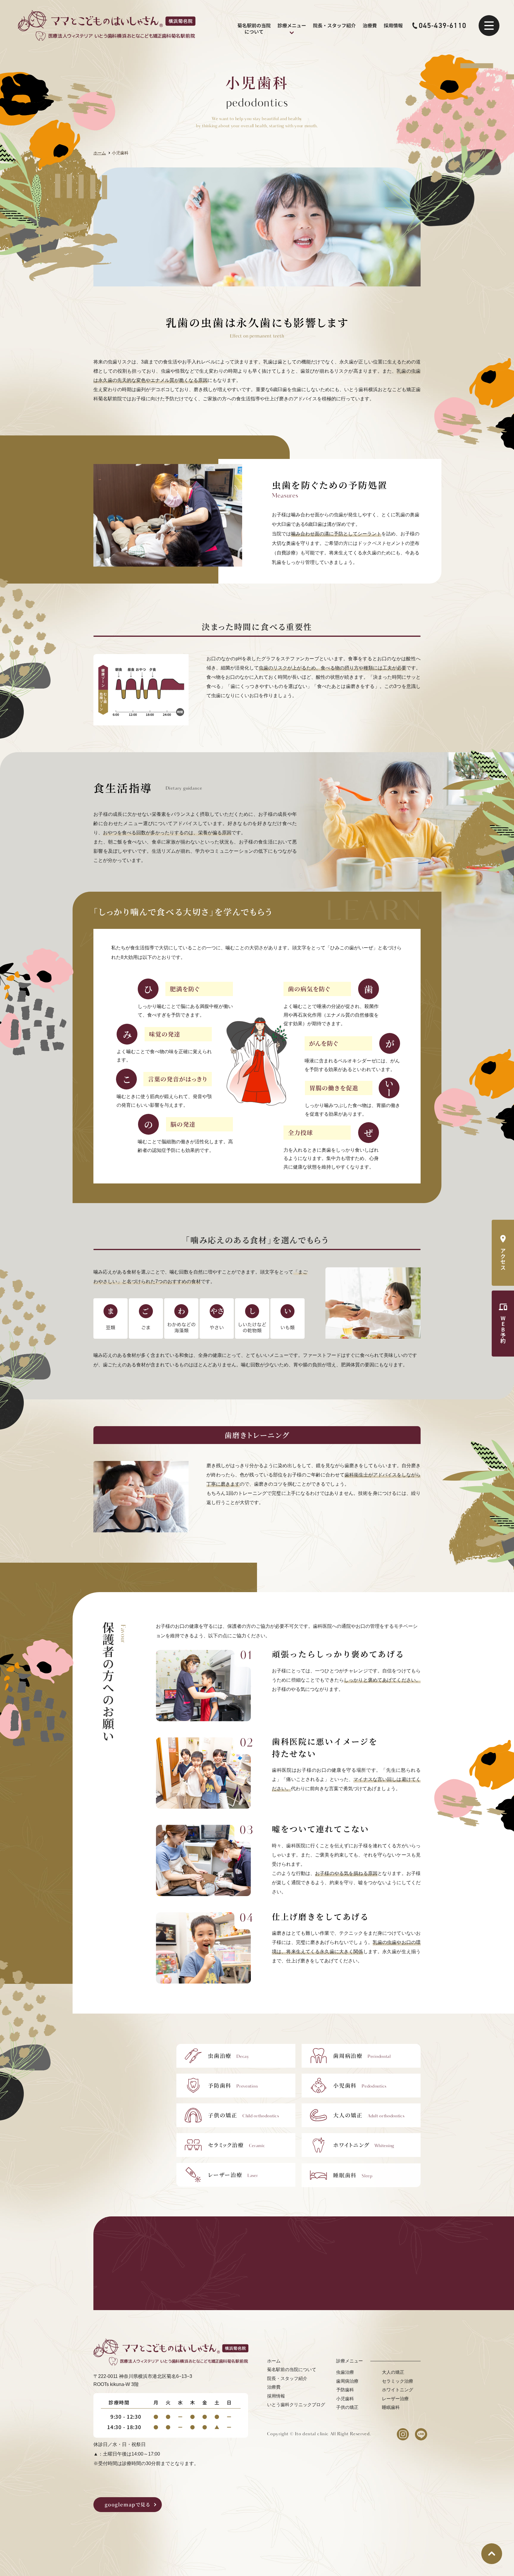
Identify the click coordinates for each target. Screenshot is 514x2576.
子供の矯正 (347, 2407)
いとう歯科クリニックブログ (296, 2405)
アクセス (503, 1259)
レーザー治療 (395, 2399)
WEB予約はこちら (383, 2273)
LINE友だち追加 (295, 2273)
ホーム (274, 2361)
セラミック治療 (398, 2381)
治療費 (370, 25)
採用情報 (393, 25)
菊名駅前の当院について (254, 29)
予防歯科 (345, 2390)
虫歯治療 (345, 2372)
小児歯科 (345, 2399)
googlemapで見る (127, 2504)
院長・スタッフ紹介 (334, 25)
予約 (503, 1329)
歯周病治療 (347, 2381)
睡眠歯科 (391, 2407)
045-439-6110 (443, 26)
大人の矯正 (393, 2372)
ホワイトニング (398, 2390)
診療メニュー (292, 25)
